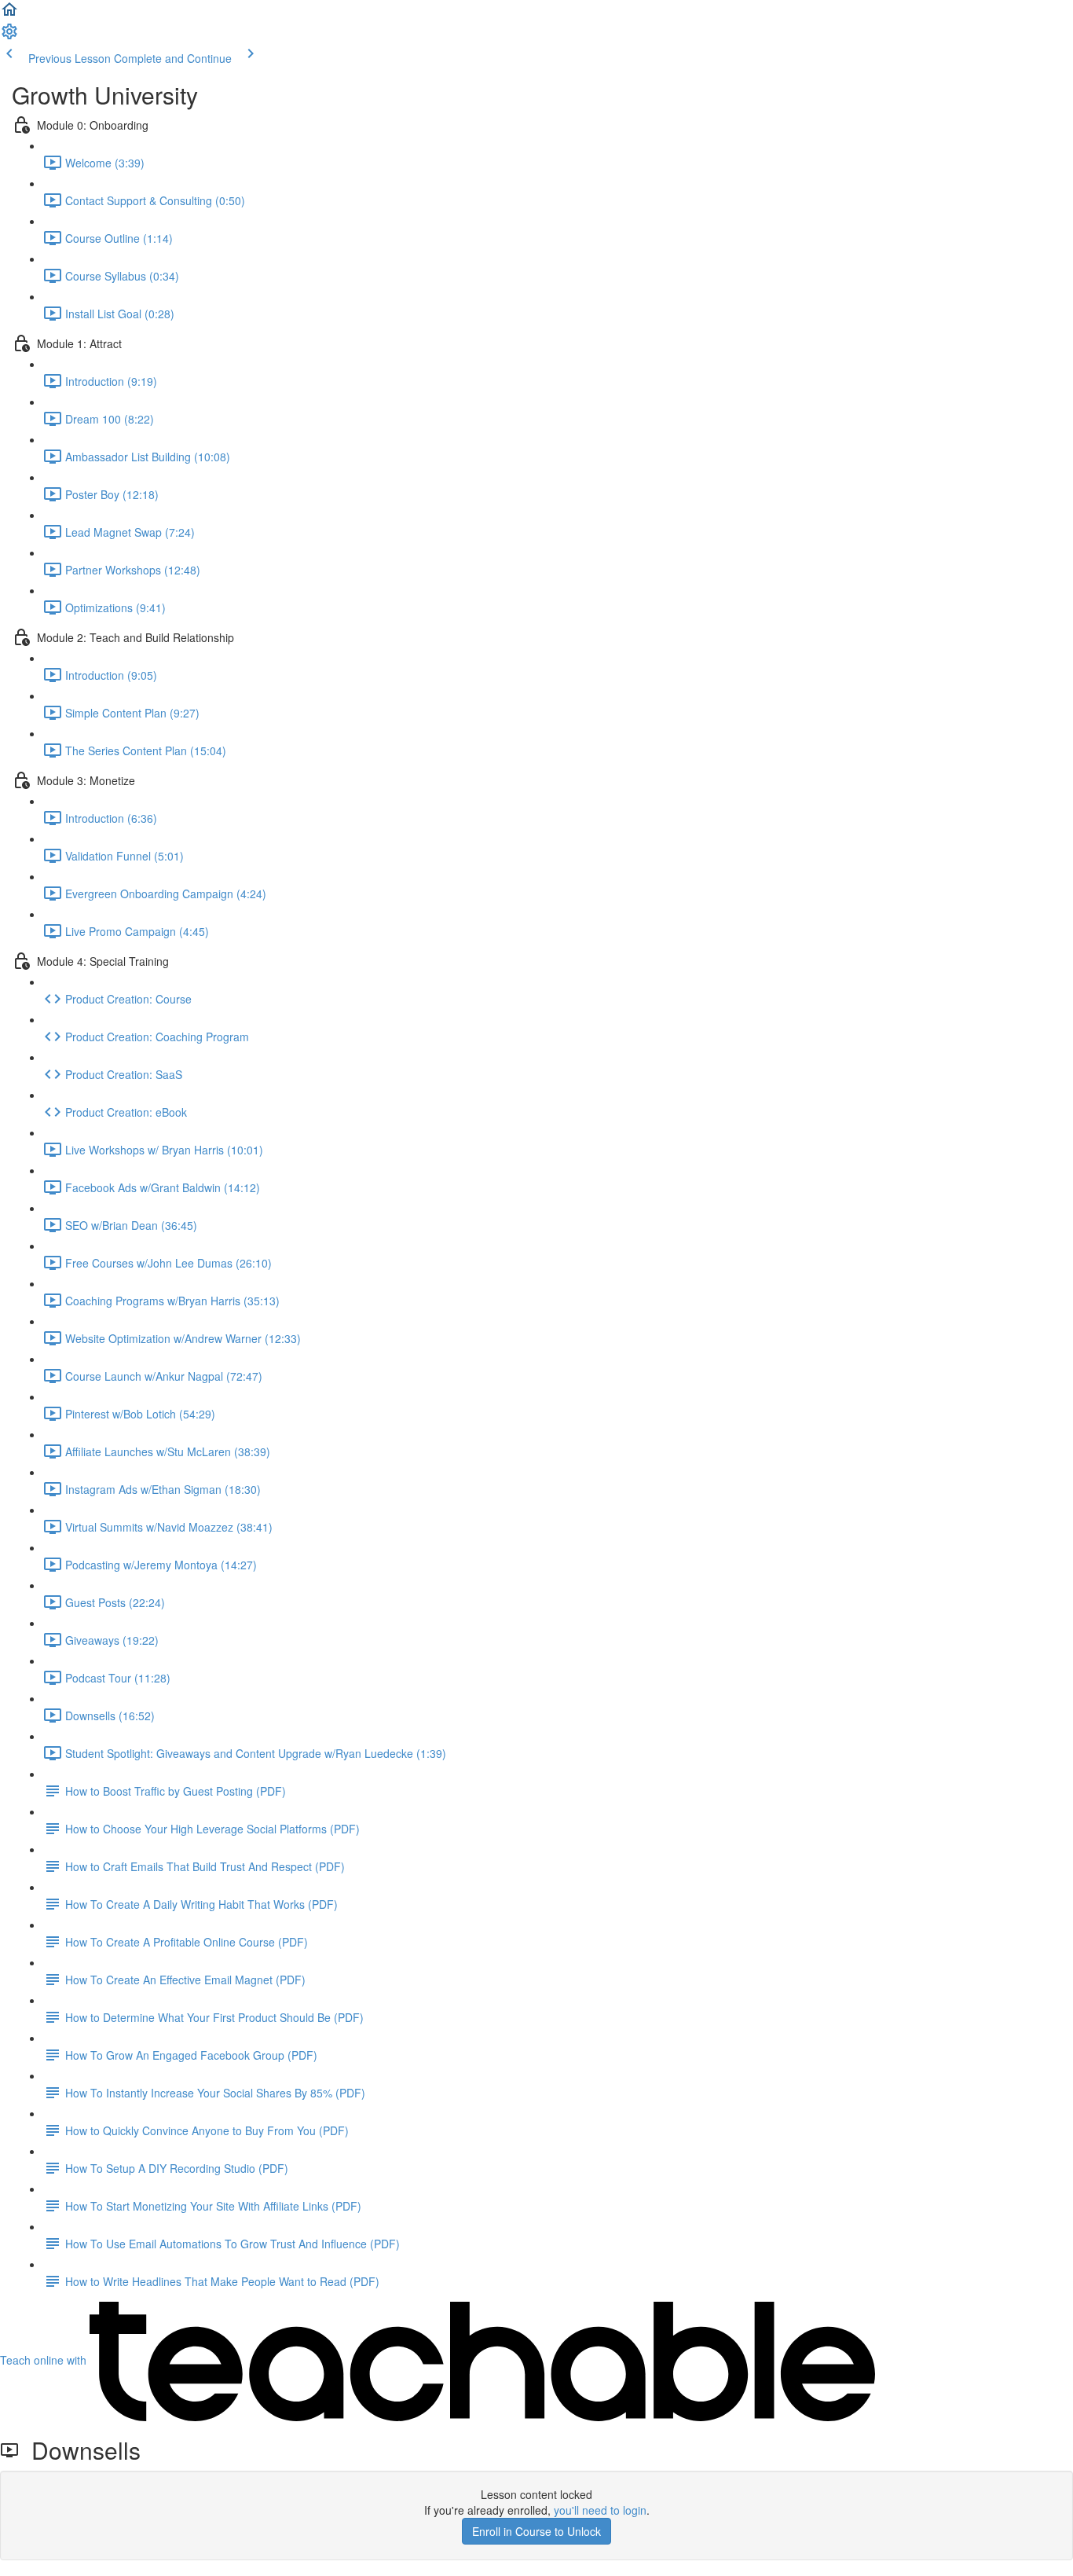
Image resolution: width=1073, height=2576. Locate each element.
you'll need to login (600, 2510)
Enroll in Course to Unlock (536, 2531)
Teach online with (45, 2360)
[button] (9, 14)
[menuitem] (9, 36)
